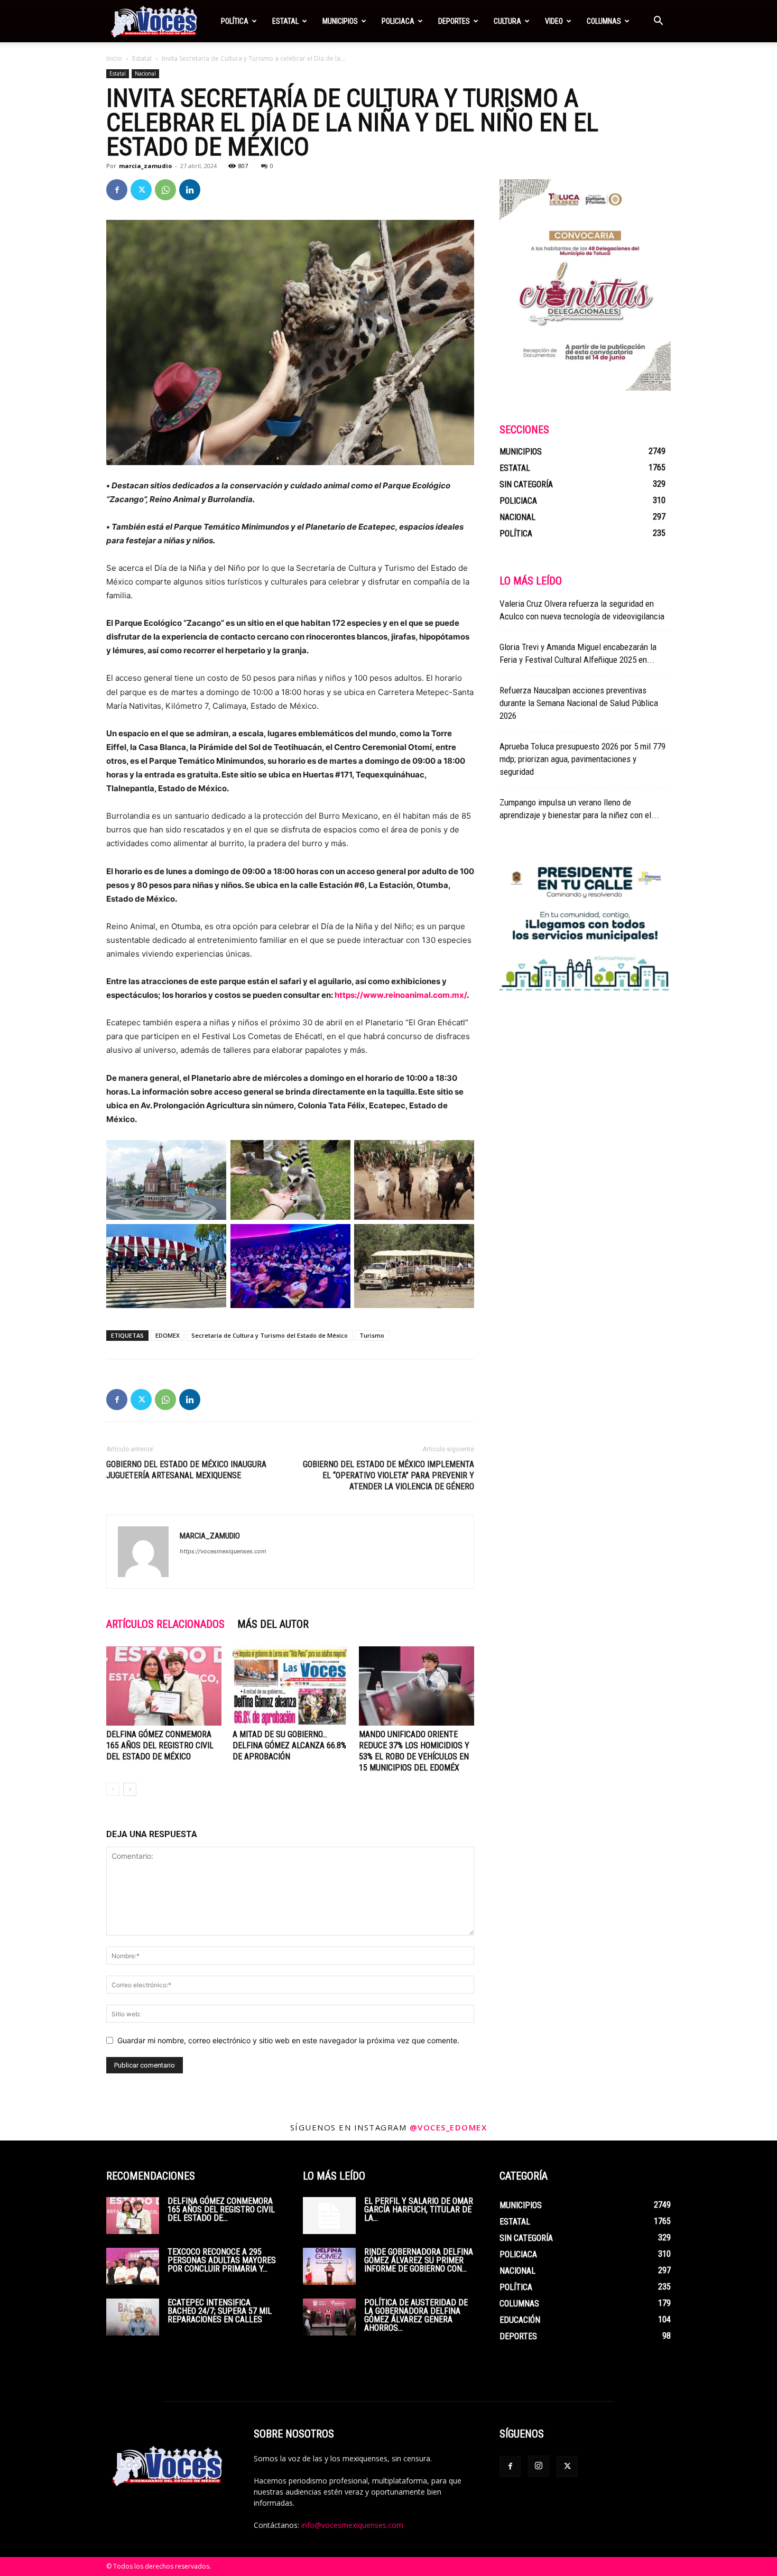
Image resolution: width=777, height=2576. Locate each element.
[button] (658, 22)
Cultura (507, 21)
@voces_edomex (448, 2127)
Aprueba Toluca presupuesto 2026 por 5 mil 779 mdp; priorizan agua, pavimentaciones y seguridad (582, 759)
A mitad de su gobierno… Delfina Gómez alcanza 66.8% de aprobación (289, 1745)
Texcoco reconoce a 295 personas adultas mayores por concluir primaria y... (222, 2260)
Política (235, 21)
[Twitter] (141, 190)
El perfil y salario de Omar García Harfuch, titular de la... (419, 2209)
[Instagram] (539, 2466)
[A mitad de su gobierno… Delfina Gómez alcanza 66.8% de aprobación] (290, 1686)
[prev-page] (113, 1789)
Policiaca (398, 21)
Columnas (604, 21)
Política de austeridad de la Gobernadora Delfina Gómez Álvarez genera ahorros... (416, 2315)
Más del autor (273, 1624)
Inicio (114, 58)
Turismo (372, 1335)
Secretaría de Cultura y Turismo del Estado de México (270, 1335)
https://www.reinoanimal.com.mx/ (401, 995)
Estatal (285, 21)
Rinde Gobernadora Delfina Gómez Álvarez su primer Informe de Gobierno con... (419, 2260)
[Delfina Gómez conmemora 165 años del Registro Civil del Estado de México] (164, 1686)
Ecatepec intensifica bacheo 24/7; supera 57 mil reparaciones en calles (220, 2311)
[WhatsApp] (165, 190)
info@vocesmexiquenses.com (352, 2525)
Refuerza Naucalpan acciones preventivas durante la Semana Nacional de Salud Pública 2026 (579, 703)
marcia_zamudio (145, 166)
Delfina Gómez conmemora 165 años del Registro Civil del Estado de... (221, 2209)
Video (554, 21)
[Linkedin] (190, 190)
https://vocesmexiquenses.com (223, 1551)
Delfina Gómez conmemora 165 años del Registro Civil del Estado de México (160, 1745)
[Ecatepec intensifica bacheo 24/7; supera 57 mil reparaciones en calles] (133, 2317)
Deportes (454, 21)
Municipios (340, 21)
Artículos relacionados (165, 1624)
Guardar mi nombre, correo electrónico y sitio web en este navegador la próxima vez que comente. (288, 2040)
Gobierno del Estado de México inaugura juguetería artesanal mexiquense (186, 1470)
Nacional (145, 73)
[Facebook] (117, 190)
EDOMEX (168, 1335)
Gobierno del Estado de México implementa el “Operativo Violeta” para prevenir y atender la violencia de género (388, 1475)
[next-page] (130, 1789)
